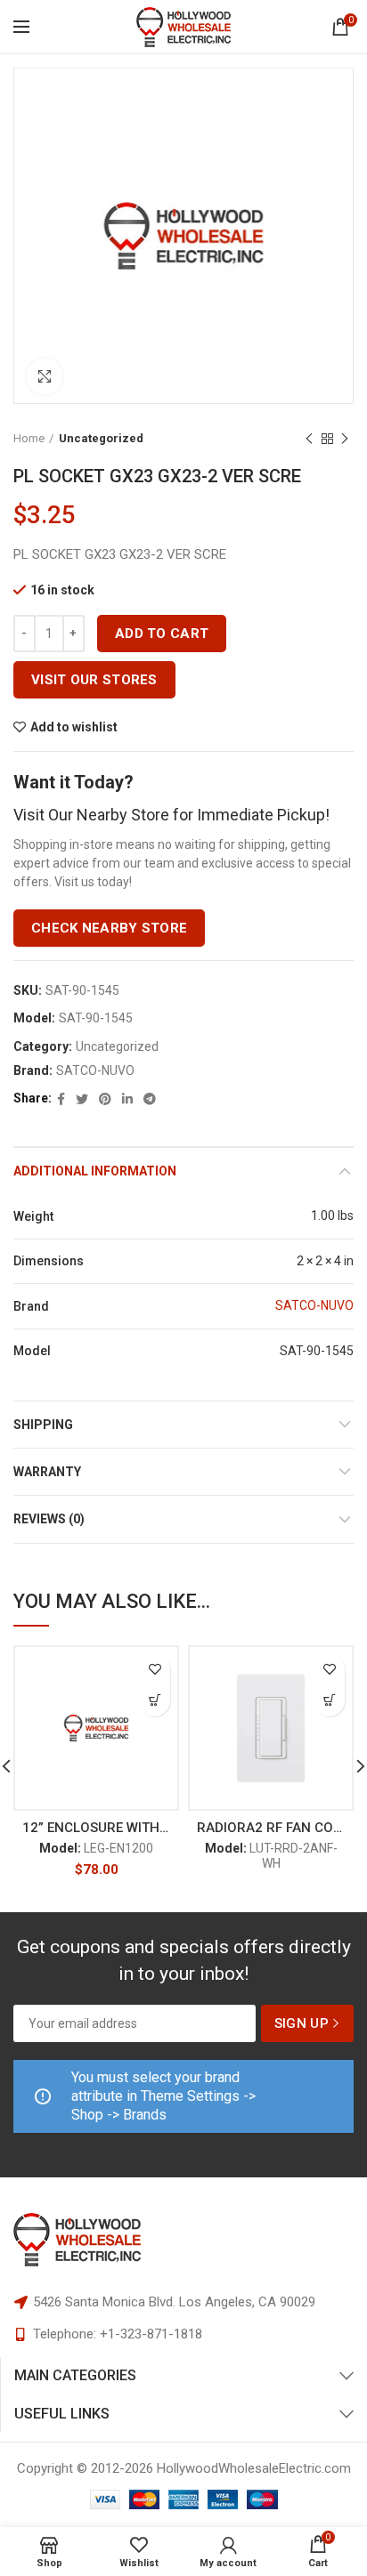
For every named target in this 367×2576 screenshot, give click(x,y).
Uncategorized (101, 438)
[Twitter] (82, 1099)
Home (29, 438)
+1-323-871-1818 (151, 2334)
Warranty (47, 1472)
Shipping (43, 1425)
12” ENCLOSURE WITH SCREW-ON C (96, 1828)
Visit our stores (94, 680)
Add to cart (162, 634)
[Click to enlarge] (45, 376)
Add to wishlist (74, 727)
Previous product (309, 439)
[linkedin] (127, 1099)
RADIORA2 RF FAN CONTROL (271, 1828)
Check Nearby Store (109, 928)
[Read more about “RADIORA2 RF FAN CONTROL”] (329, 1701)
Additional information (95, 1171)
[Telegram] (150, 1099)
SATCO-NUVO (95, 1070)
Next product (345, 439)
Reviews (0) (49, 1519)
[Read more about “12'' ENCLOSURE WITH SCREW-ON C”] (155, 1701)
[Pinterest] (105, 1099)
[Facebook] (61, 1099)
